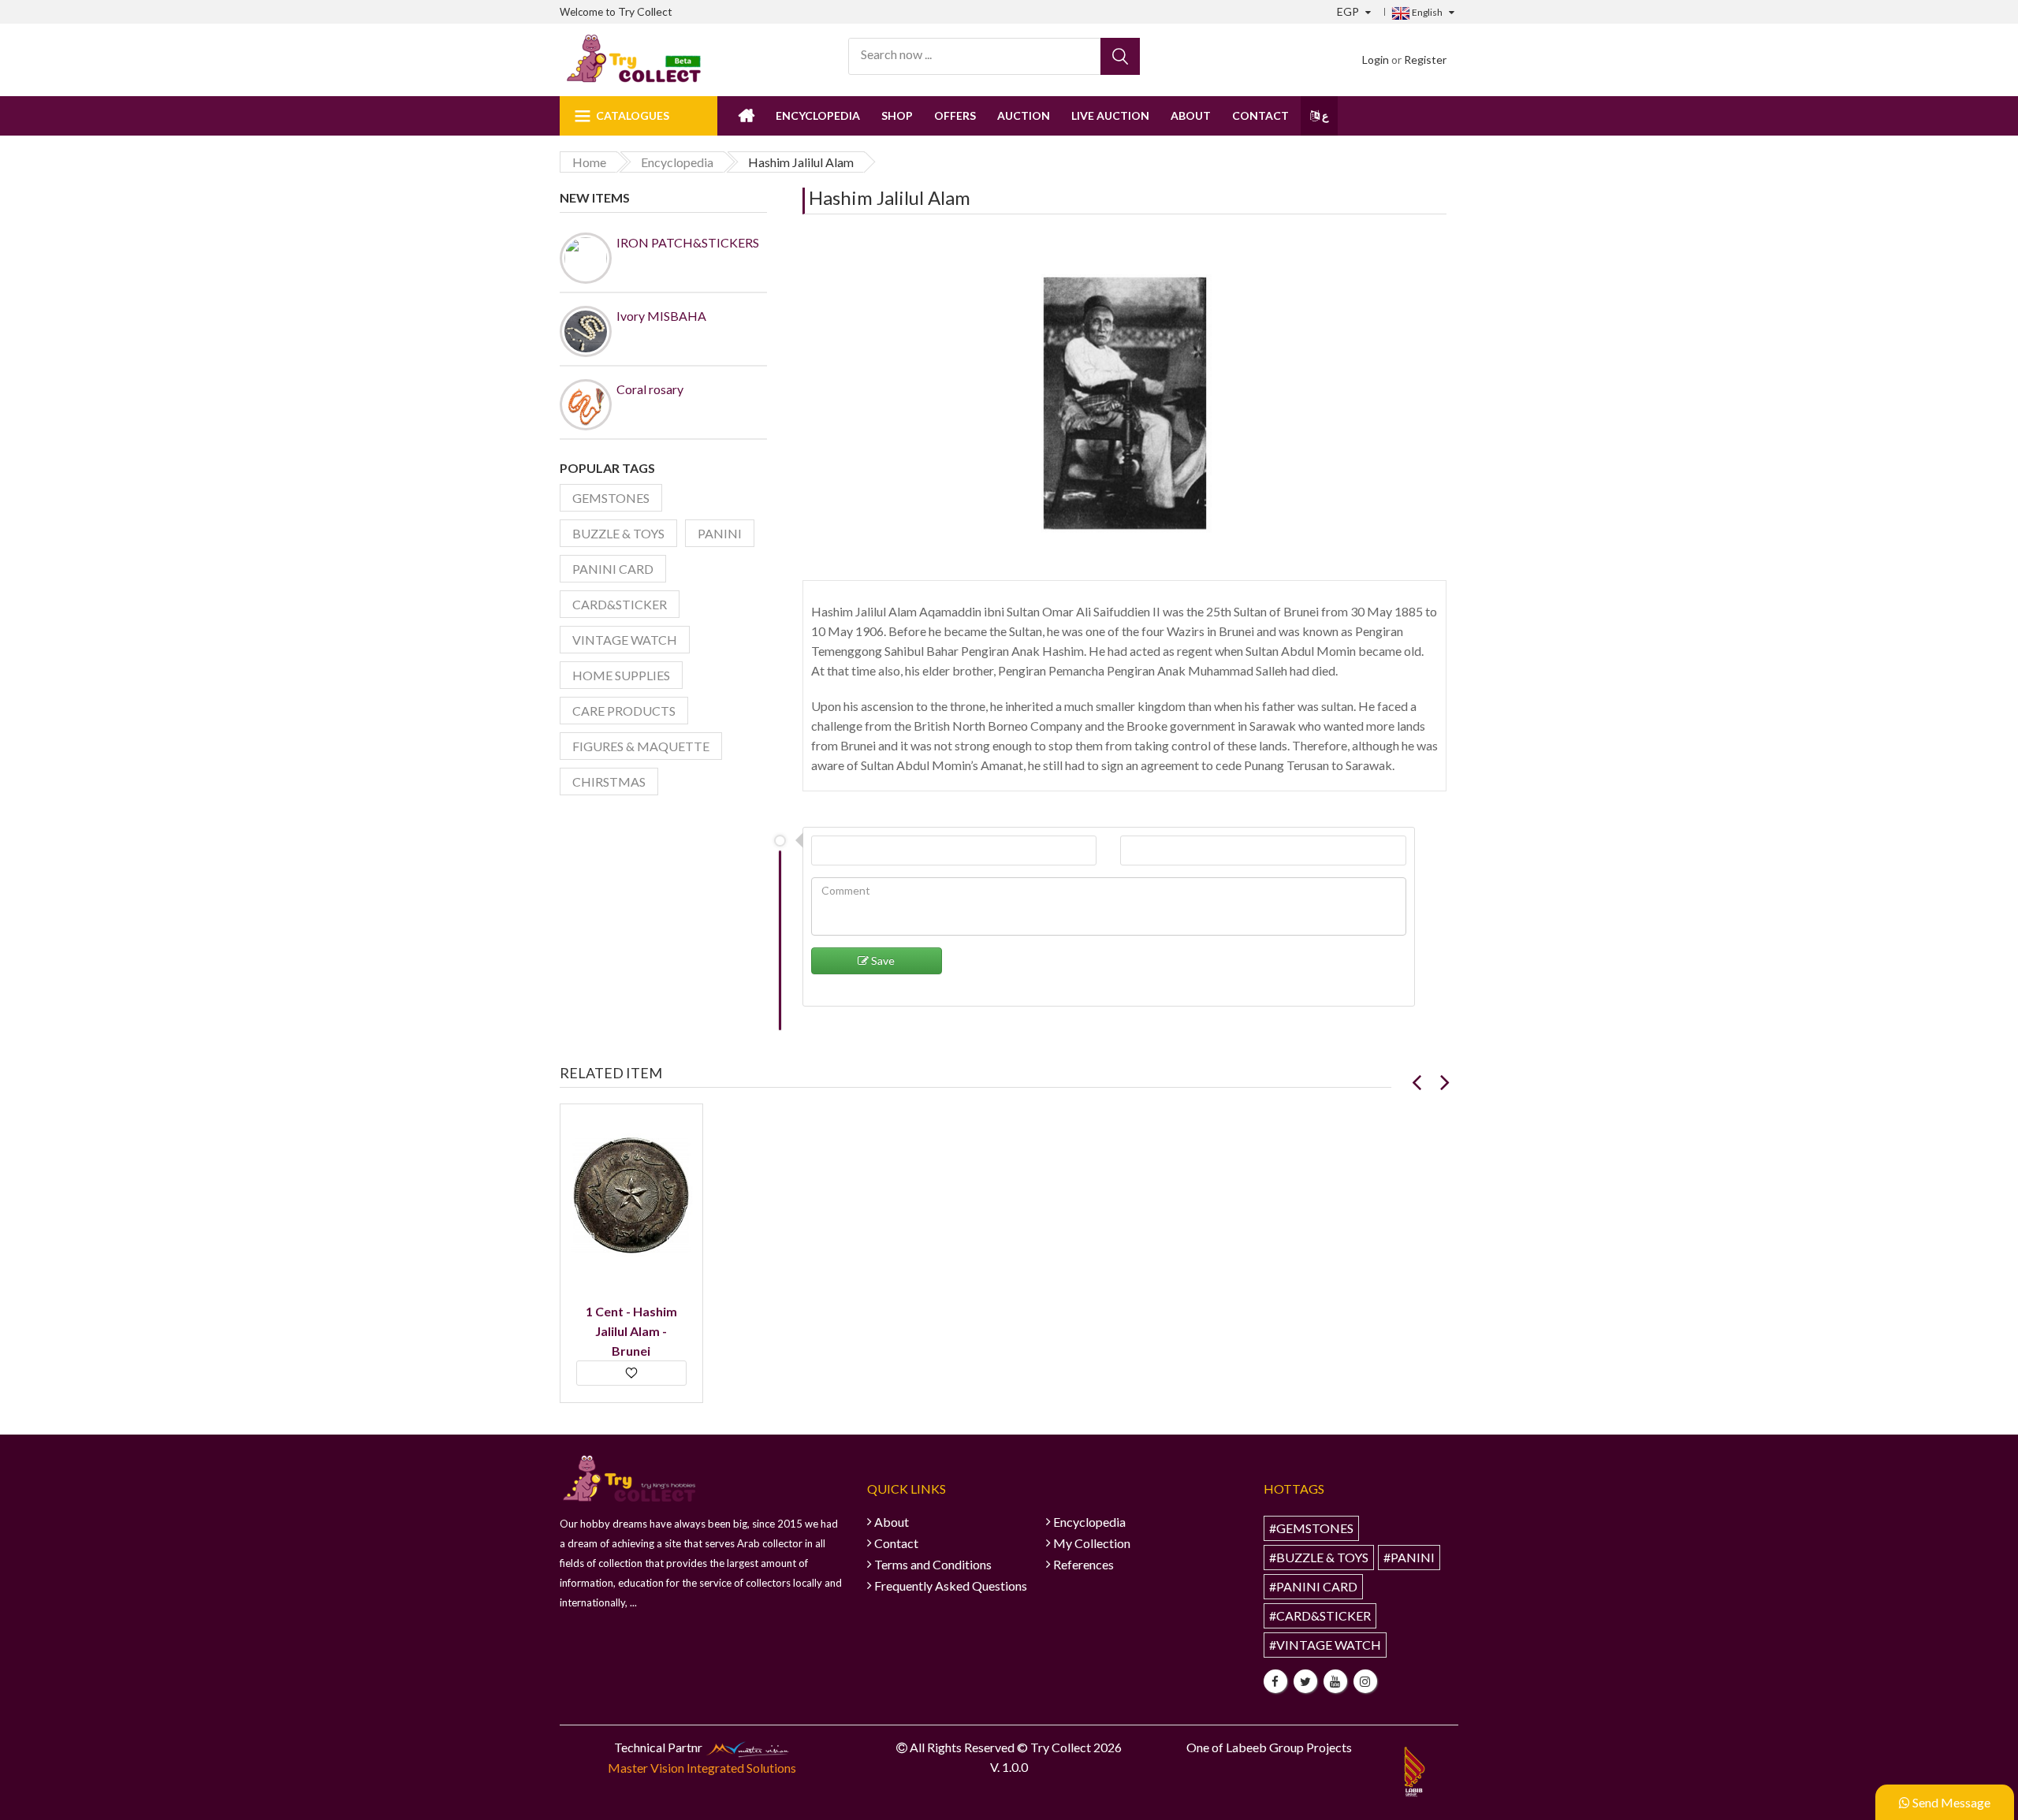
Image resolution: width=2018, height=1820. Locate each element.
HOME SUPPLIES (621, 675)
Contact (1260, 115)
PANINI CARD (613, 569)
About (1191, 115)
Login (1376, 60)
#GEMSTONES (1311, 1528)
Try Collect (645, 11)
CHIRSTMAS (609, 782)
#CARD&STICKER (1320, 1615)
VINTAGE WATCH (625, 640)
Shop (897, 115)
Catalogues (633, 115)
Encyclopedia (818, 115)
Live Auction (1110, 115)
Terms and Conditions (933, 1564)
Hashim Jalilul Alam (890, 197)
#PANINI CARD (1313, 1586)
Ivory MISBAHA (661, 316)
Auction (1024, 115)
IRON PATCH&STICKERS (688, 242)
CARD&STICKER (620, 604)
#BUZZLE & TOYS (1319, 1557)
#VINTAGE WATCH (1325, 1645)
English (1426, 12)
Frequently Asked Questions (951, 1586)
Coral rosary (650, 389)
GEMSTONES (611, 498)
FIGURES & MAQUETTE (641, 746)
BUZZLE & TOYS (618, 533)
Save (882, 960)
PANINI (720, 533)
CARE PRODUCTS (624, 711)
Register (1425, 60)
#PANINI (1409, 1557)
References (1083, 1564)
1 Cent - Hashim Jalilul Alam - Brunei (631, 1331)
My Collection (1092, 1543)
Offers (955, 115)
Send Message (1950, 1802)
